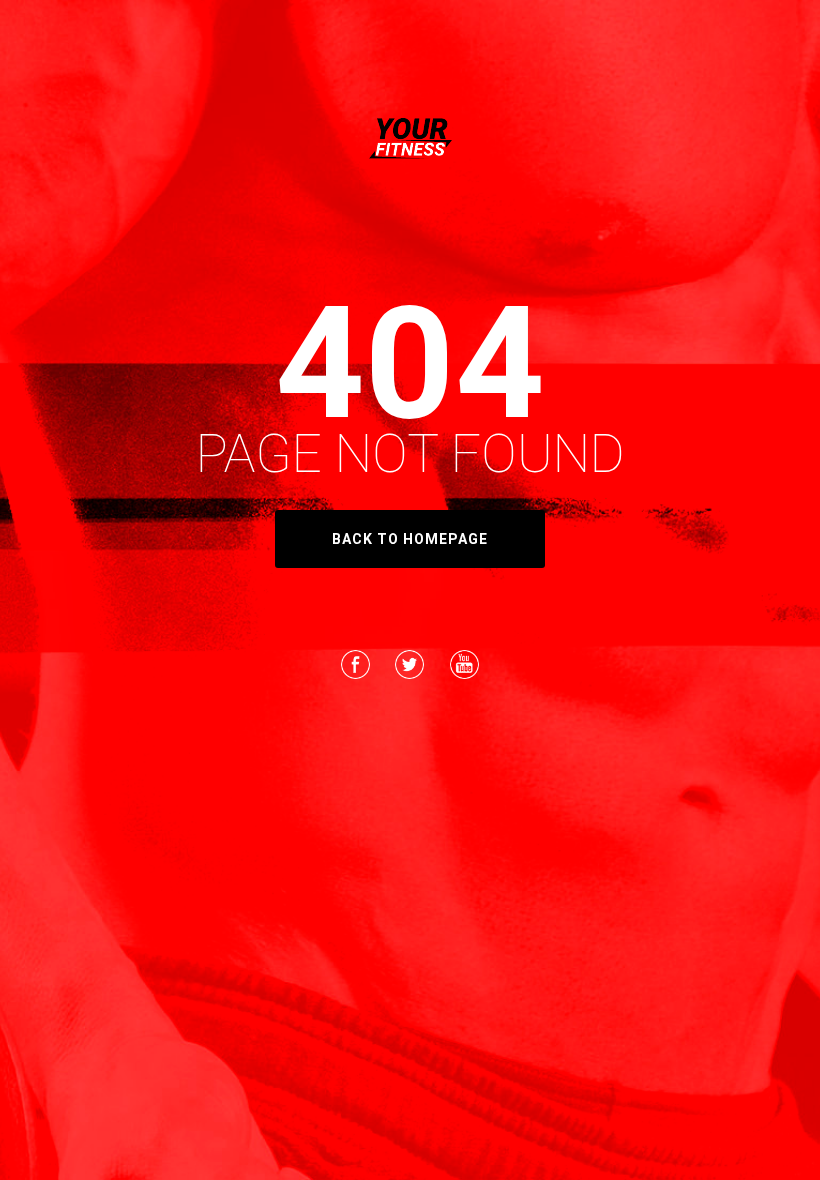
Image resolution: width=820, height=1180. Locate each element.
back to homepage (410, 539)
